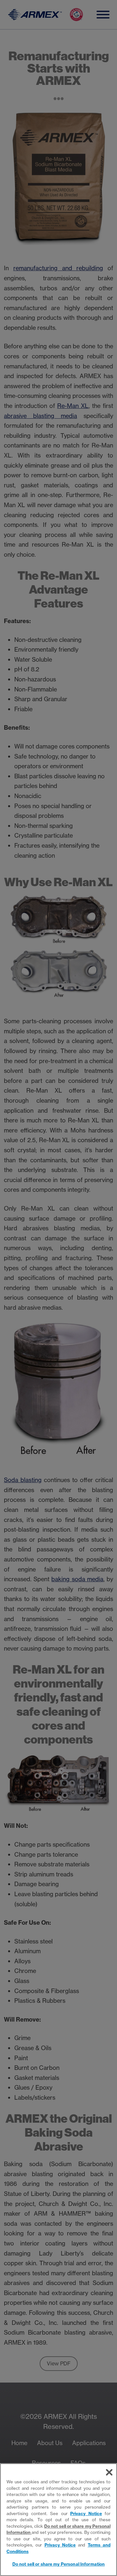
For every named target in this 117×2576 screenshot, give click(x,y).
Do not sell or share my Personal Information (59, 2564)
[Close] (109, 2472)
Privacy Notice (86, 2513)
